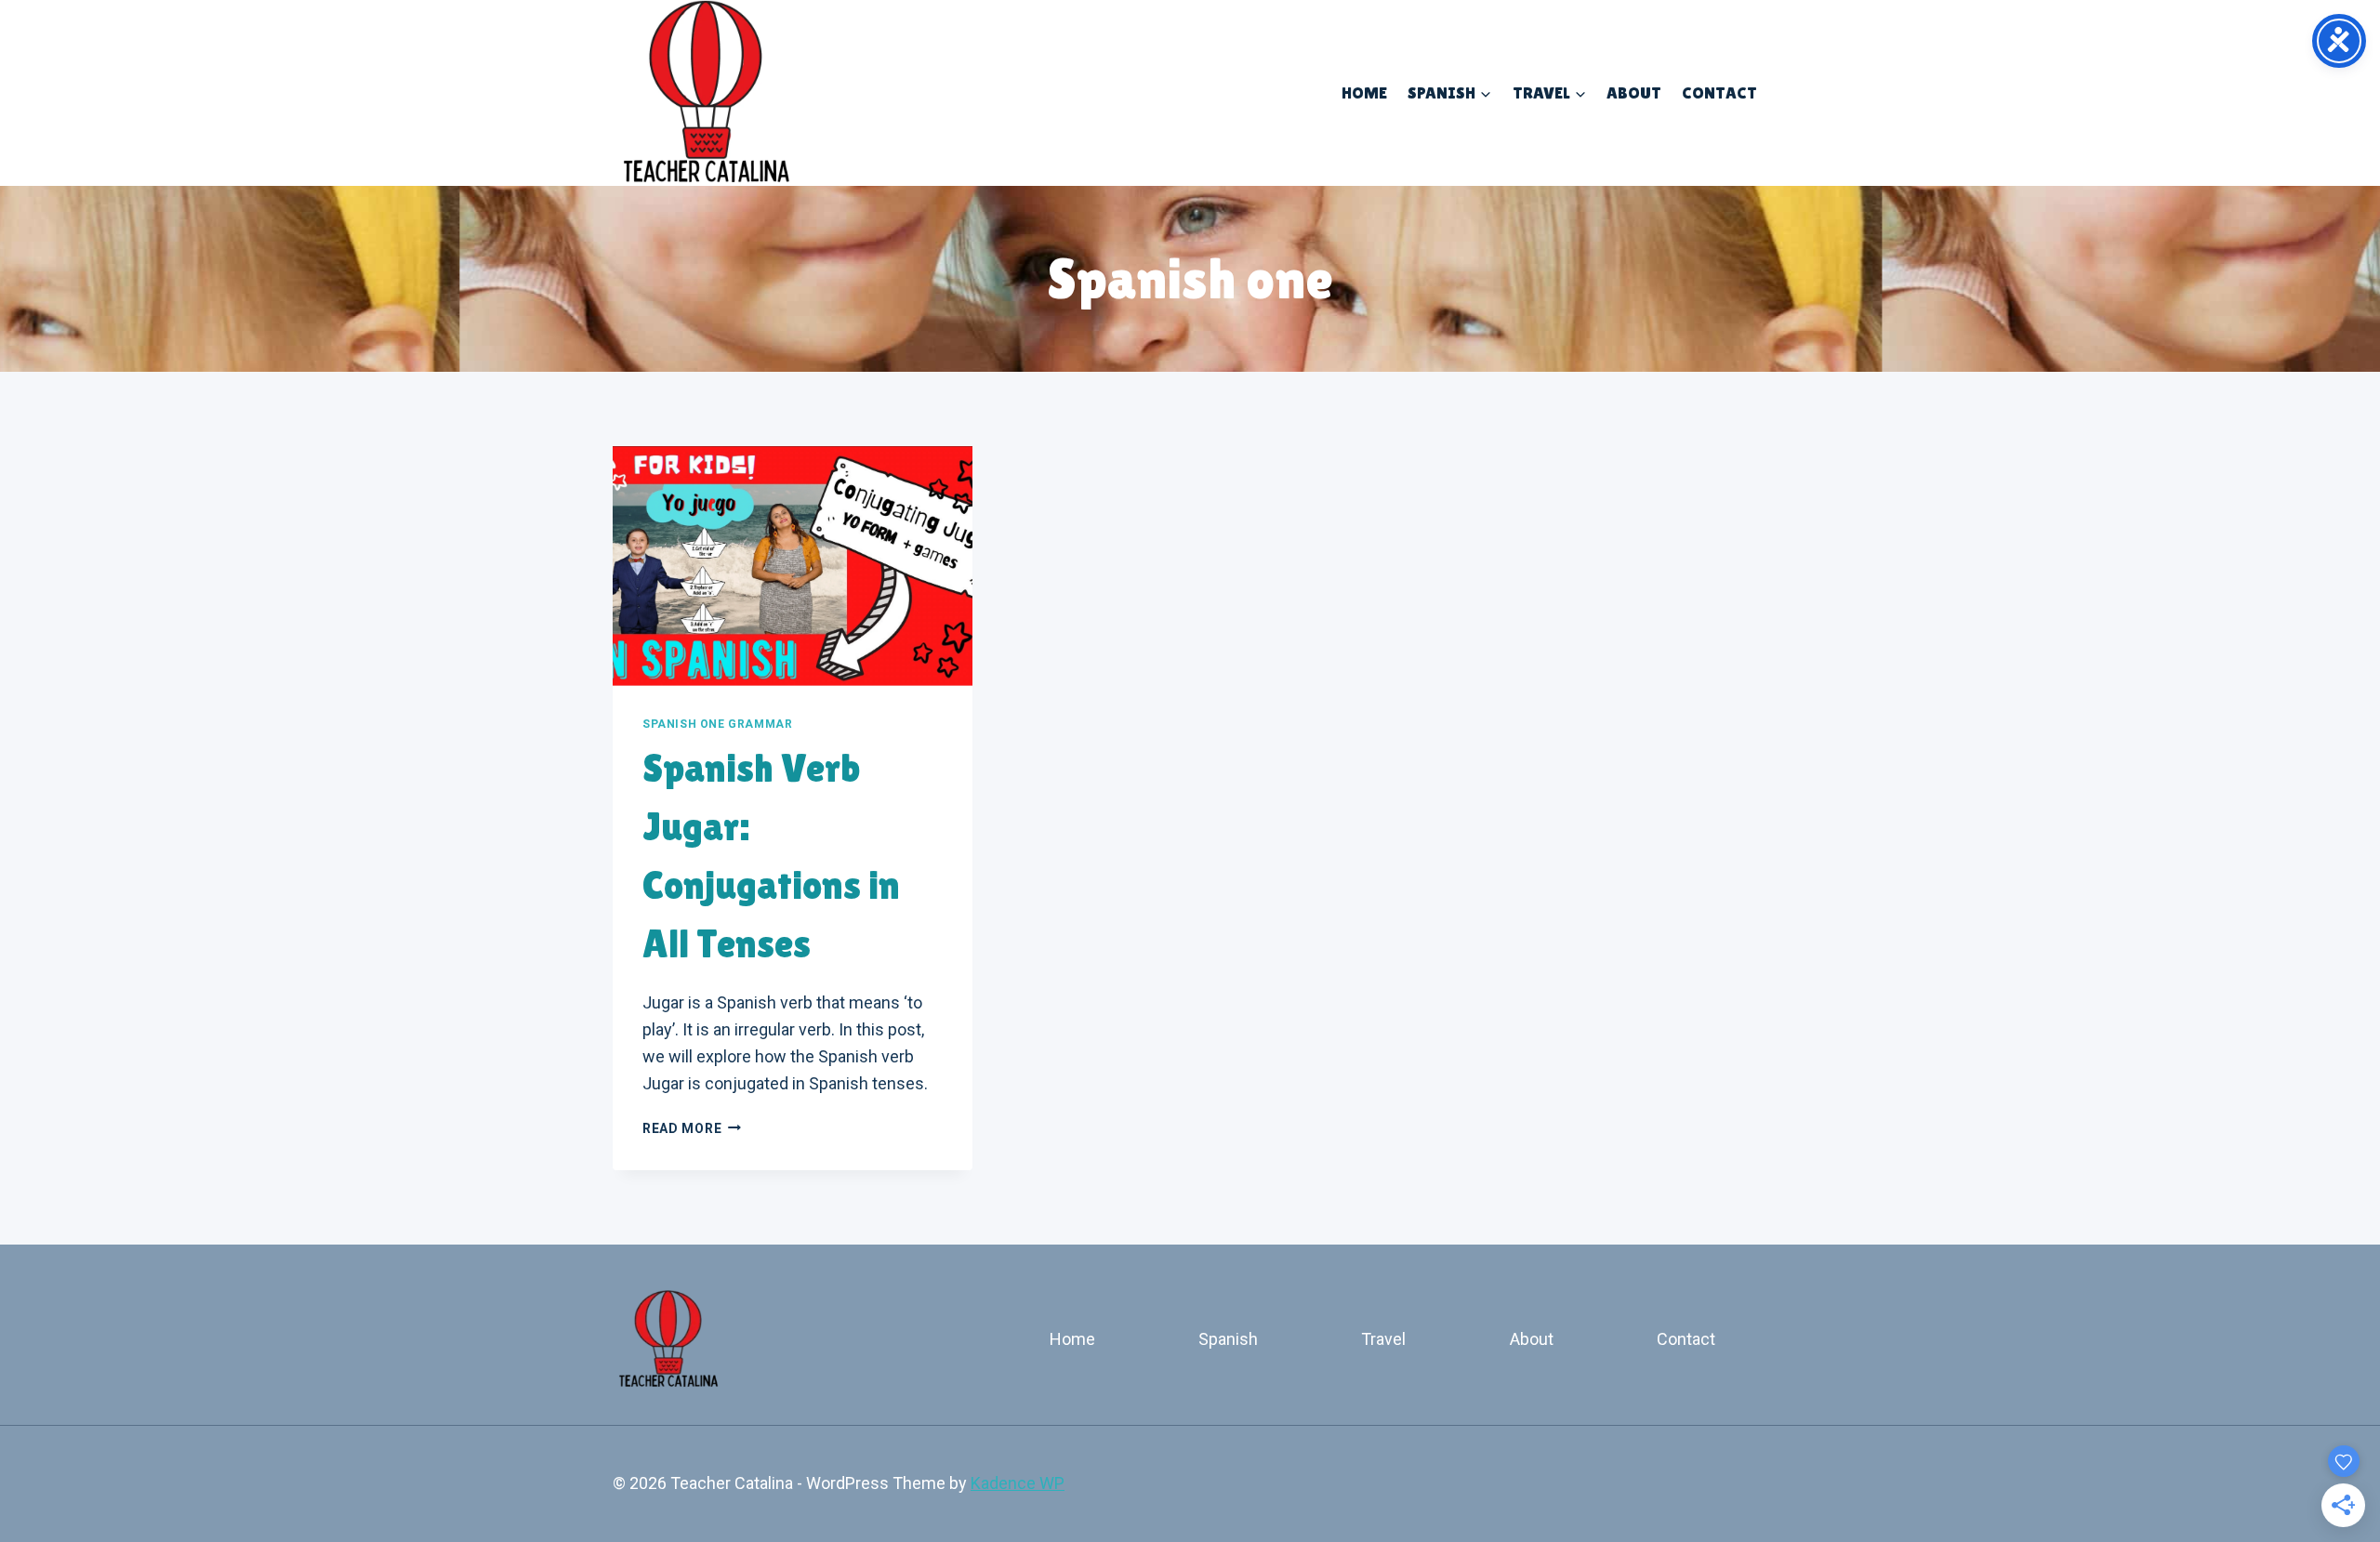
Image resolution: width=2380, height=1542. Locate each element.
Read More (692, 1128)
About (1634, 92)
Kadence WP (1018, 1483)
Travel (1383, 1339)
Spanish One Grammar (717, 724)
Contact (1719, 92)
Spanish (1228, 1339)
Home (1364, 92)
